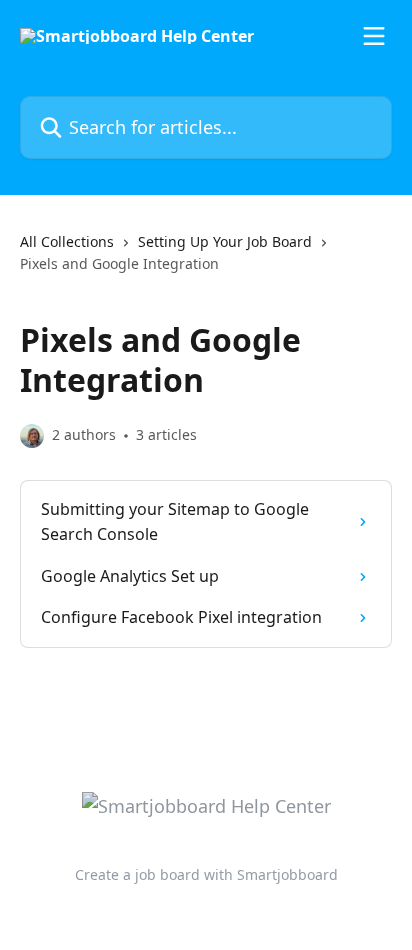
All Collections (67, 241)
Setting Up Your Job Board (225, 241)
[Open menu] (374, 36)
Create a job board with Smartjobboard (206, 874)
